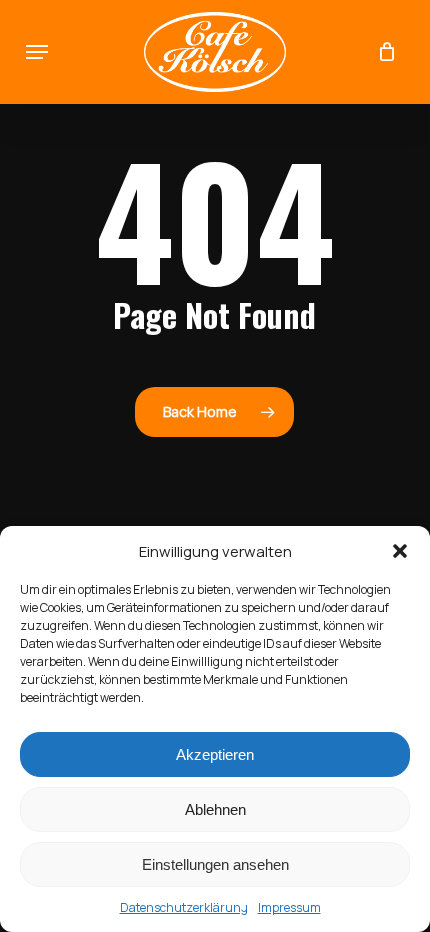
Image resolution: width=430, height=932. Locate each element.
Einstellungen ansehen (215, 864)
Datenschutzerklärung (184, 907)
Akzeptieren (215, 754)
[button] (400, 551)
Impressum (289, 907)
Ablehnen (215, 809)
